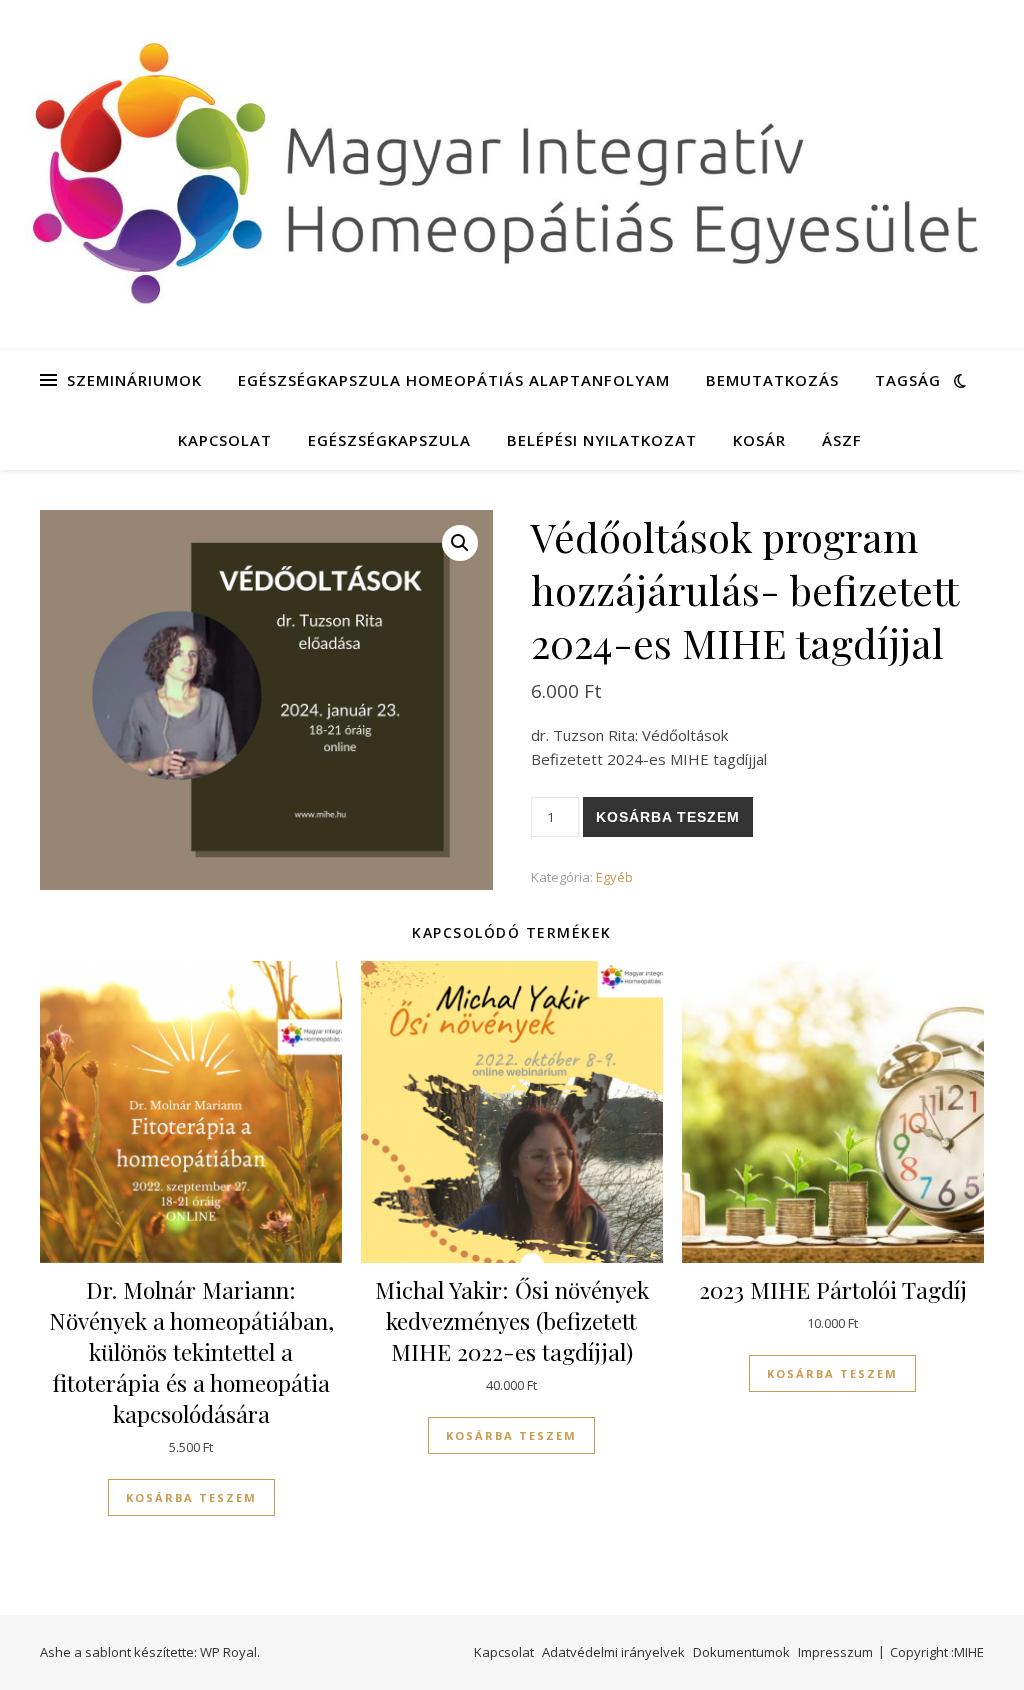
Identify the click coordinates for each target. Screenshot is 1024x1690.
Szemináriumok (134, 380)
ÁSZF (842, 440)
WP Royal (228, 1652)
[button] (460, 543)
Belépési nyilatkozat (602, 440)
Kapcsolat (225, 440)
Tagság (908, 380)
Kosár (759, 440)
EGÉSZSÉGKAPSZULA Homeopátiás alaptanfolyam (454, 380)
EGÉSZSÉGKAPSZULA (389, 440)
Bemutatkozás (772, 380)
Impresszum (835, 1652)
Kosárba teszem (668, 817)
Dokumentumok (741, 1652)
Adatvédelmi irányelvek (613, 1652)
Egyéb (614, 877)
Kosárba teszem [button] (191, 1497)
